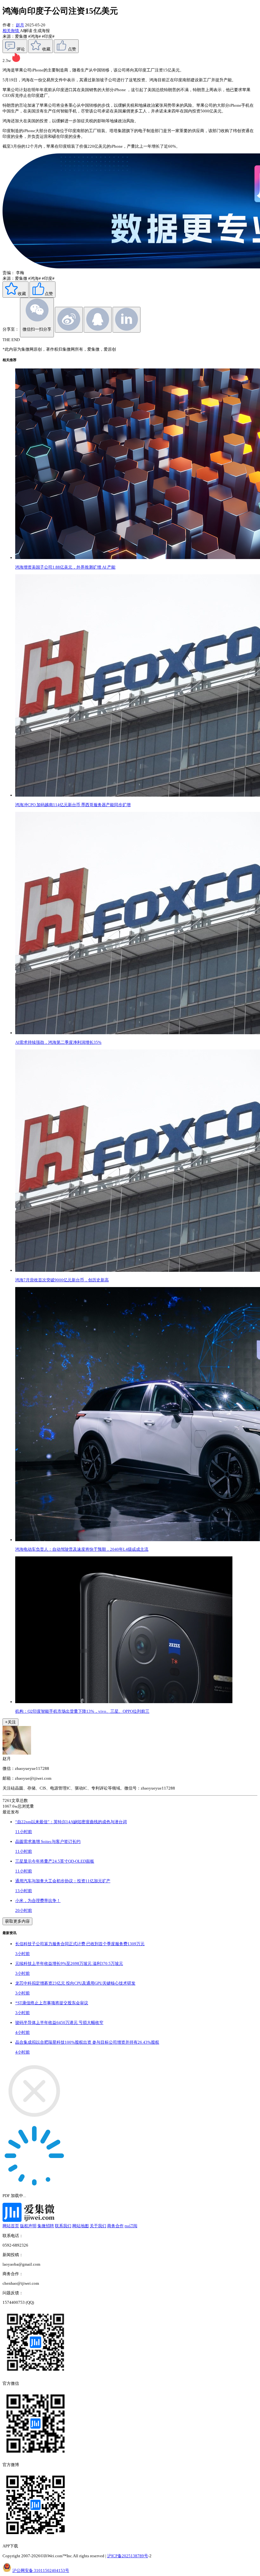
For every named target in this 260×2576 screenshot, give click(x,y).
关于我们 (98, 2226)
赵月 (20, 25)
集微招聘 (46, 2226)
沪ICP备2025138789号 (128, 2556)
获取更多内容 (17, 1921)
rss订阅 (131, 2226)
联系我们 (63, 2226)
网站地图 (81, 2226)
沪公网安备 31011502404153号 (41, 2570)
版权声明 (28, 2226)
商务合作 (115, 2226)
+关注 (10, 1722)
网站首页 (11, 2226)
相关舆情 (11, 31)
